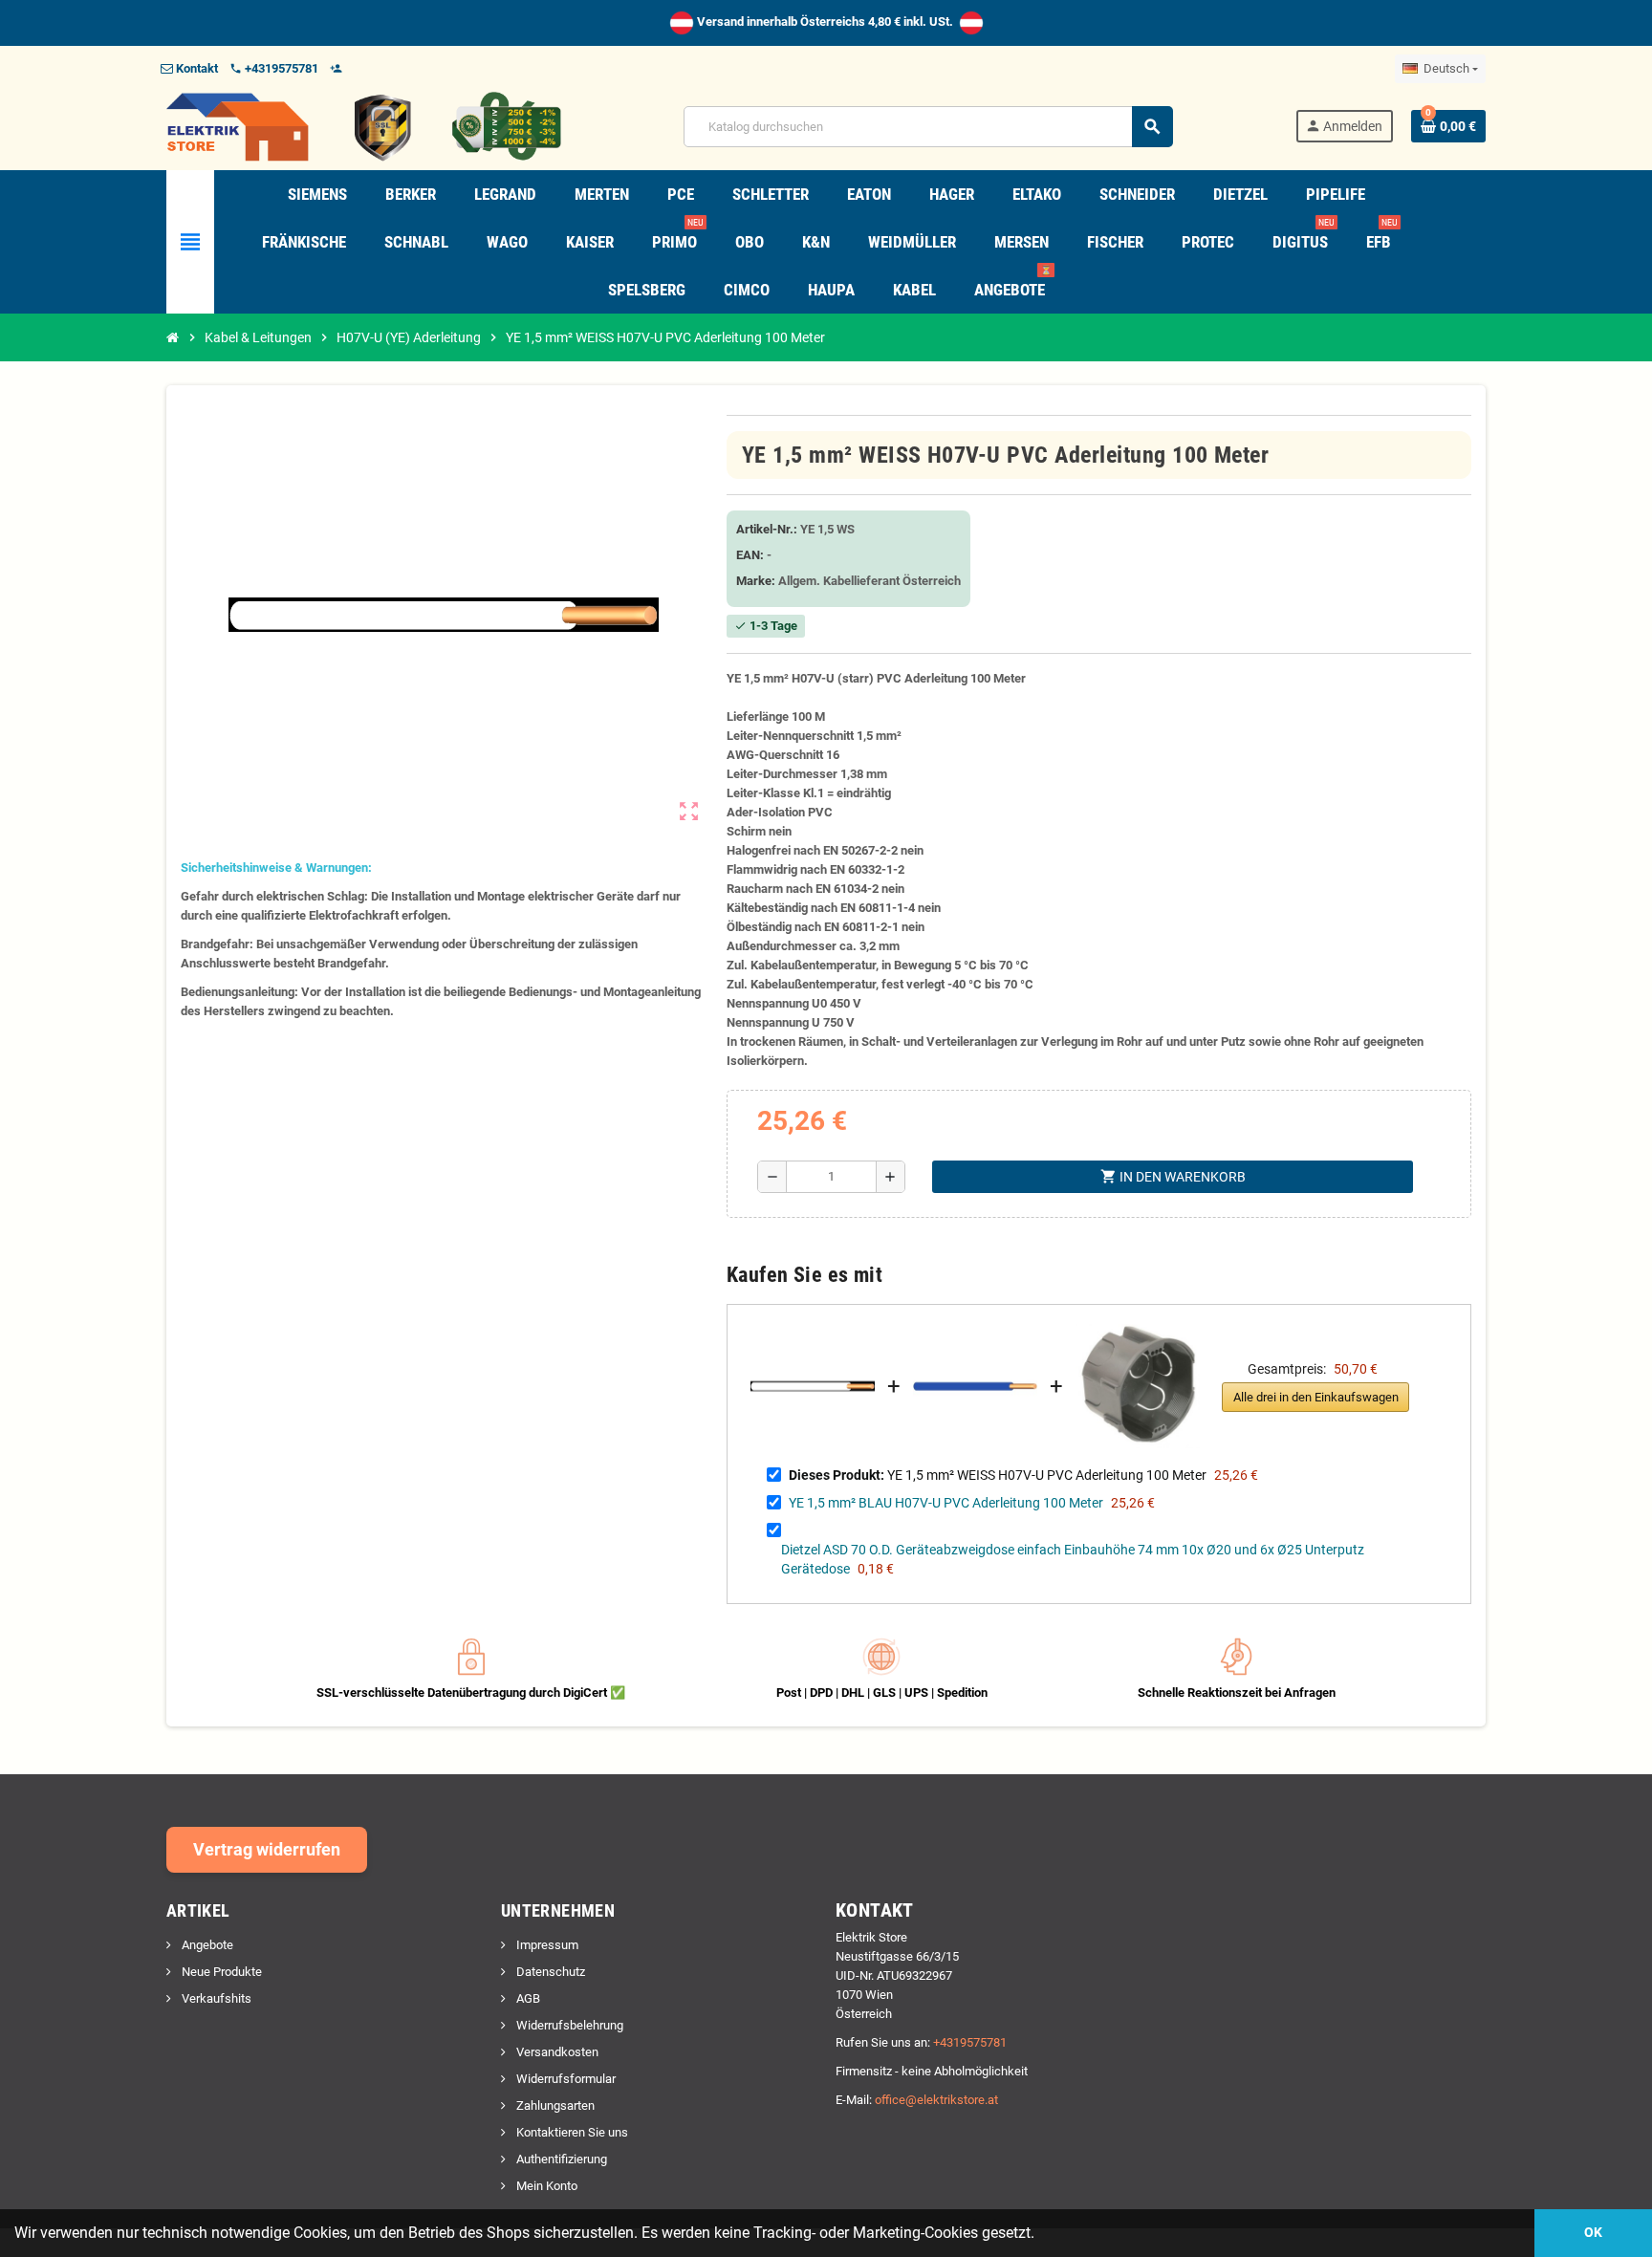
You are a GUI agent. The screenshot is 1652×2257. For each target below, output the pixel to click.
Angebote (206, 1945)
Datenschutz (549, 1972)
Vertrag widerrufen (267, 1849)
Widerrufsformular (565, 2079)
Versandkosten (556, 2052)
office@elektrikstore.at (936, 2100)
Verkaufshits (215, 1998)
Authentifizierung (560, 2159)
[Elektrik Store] (364, 126)
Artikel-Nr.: (767, 529)
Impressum (546, 1945)
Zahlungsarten (554, 2105)
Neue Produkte (220, 1972)
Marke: (756, 581)
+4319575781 (970, 2042)
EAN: (750, 555)
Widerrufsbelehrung (568, 2025)
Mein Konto (545, 2186)
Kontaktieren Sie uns (571, 2132)
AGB (527, 1998)
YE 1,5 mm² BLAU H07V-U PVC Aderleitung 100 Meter (946, 1503)
